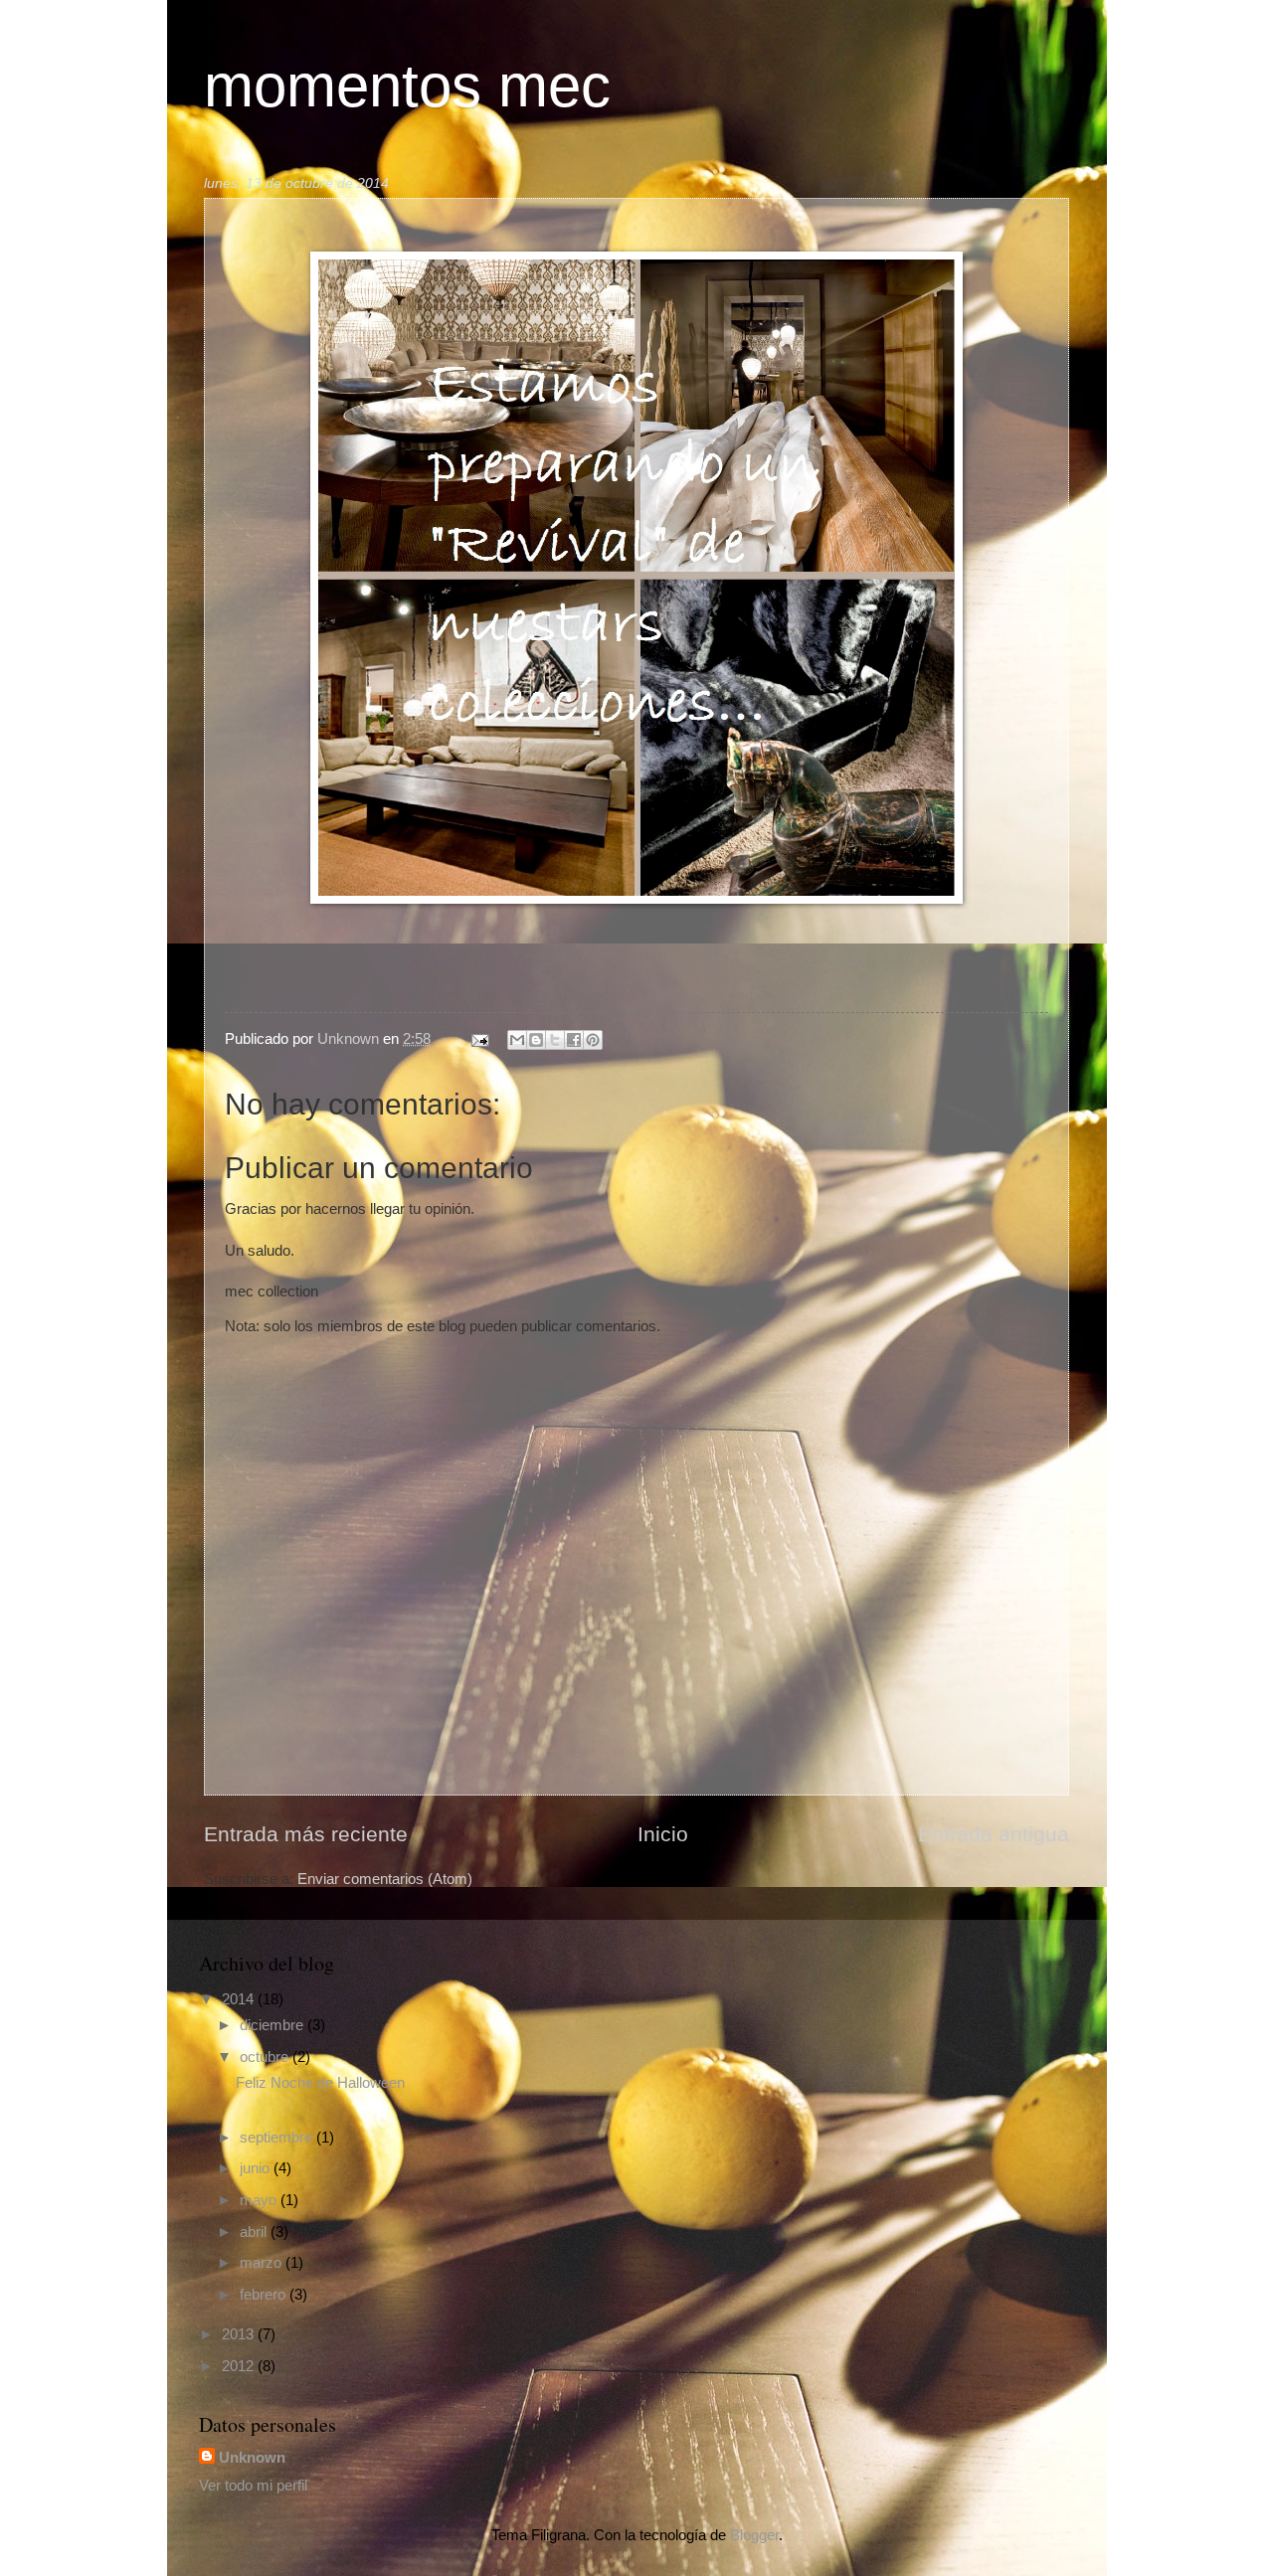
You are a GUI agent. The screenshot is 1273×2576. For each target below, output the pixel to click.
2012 (240, 2366)
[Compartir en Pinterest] (593, 1040)
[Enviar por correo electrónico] (517, 1040)
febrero (265, 2295)
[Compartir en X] (555, 1040)
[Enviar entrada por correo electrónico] (478, 1039)
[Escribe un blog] (536, 1040)
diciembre (273, 2025)
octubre (266, 2057)
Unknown (252, 2458)
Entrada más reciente (306, 1834)
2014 (240, 1999)
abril (255, 2232)
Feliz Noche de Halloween (320, 2083)
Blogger (754, 2535)
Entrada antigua (994, 1834)
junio (257, 2168)
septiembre (278, 2138)
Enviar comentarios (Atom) (385, 1879)
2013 (240, 2334)
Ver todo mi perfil (253, 2486)
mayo (260, 2200)
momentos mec (407, 86)
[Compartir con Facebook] (574, 1040)
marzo (263, 2263)
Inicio (663, 1834)
